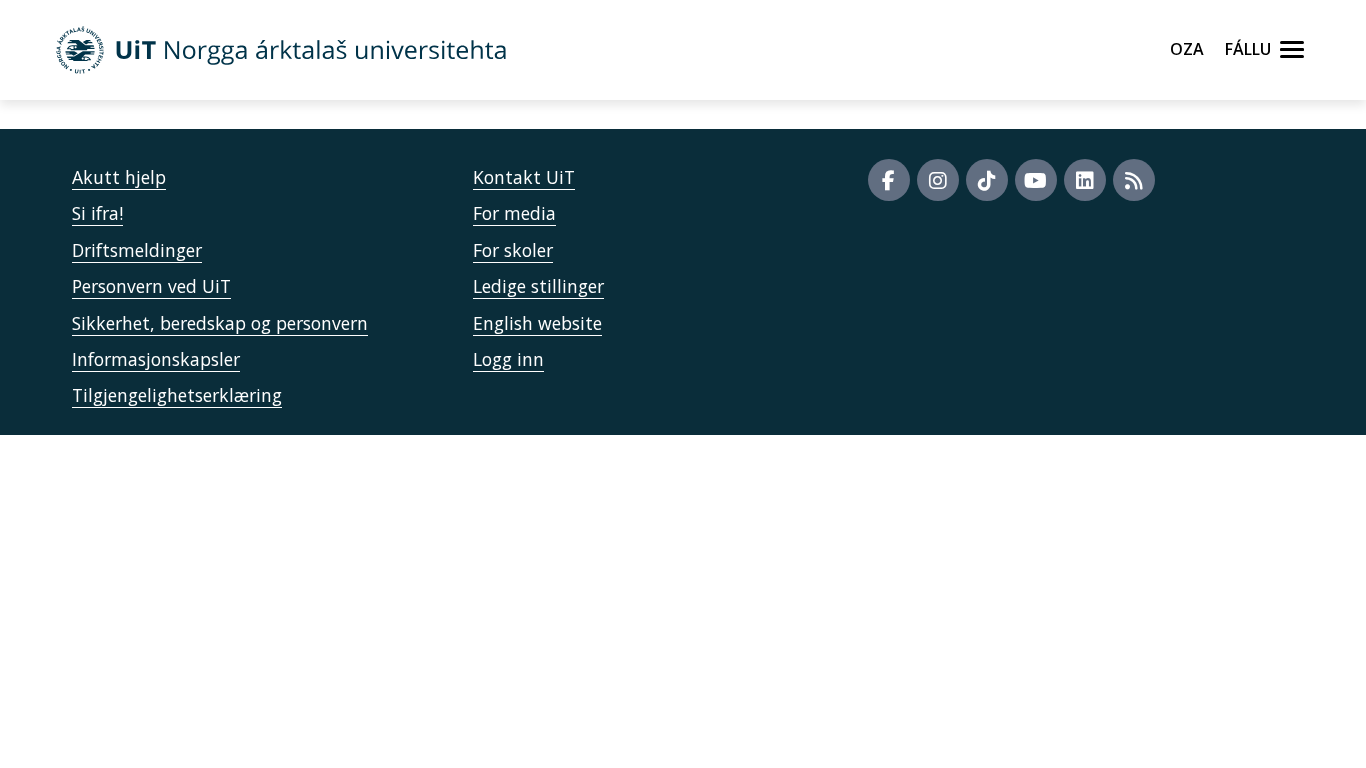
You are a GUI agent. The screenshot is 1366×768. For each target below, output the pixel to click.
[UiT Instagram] (938, 180)
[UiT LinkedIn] (1085, 180)
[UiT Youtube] (1036, 180)
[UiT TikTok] (987, 180)
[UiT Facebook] (889, 180)
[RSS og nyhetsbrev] (1134, 180)
